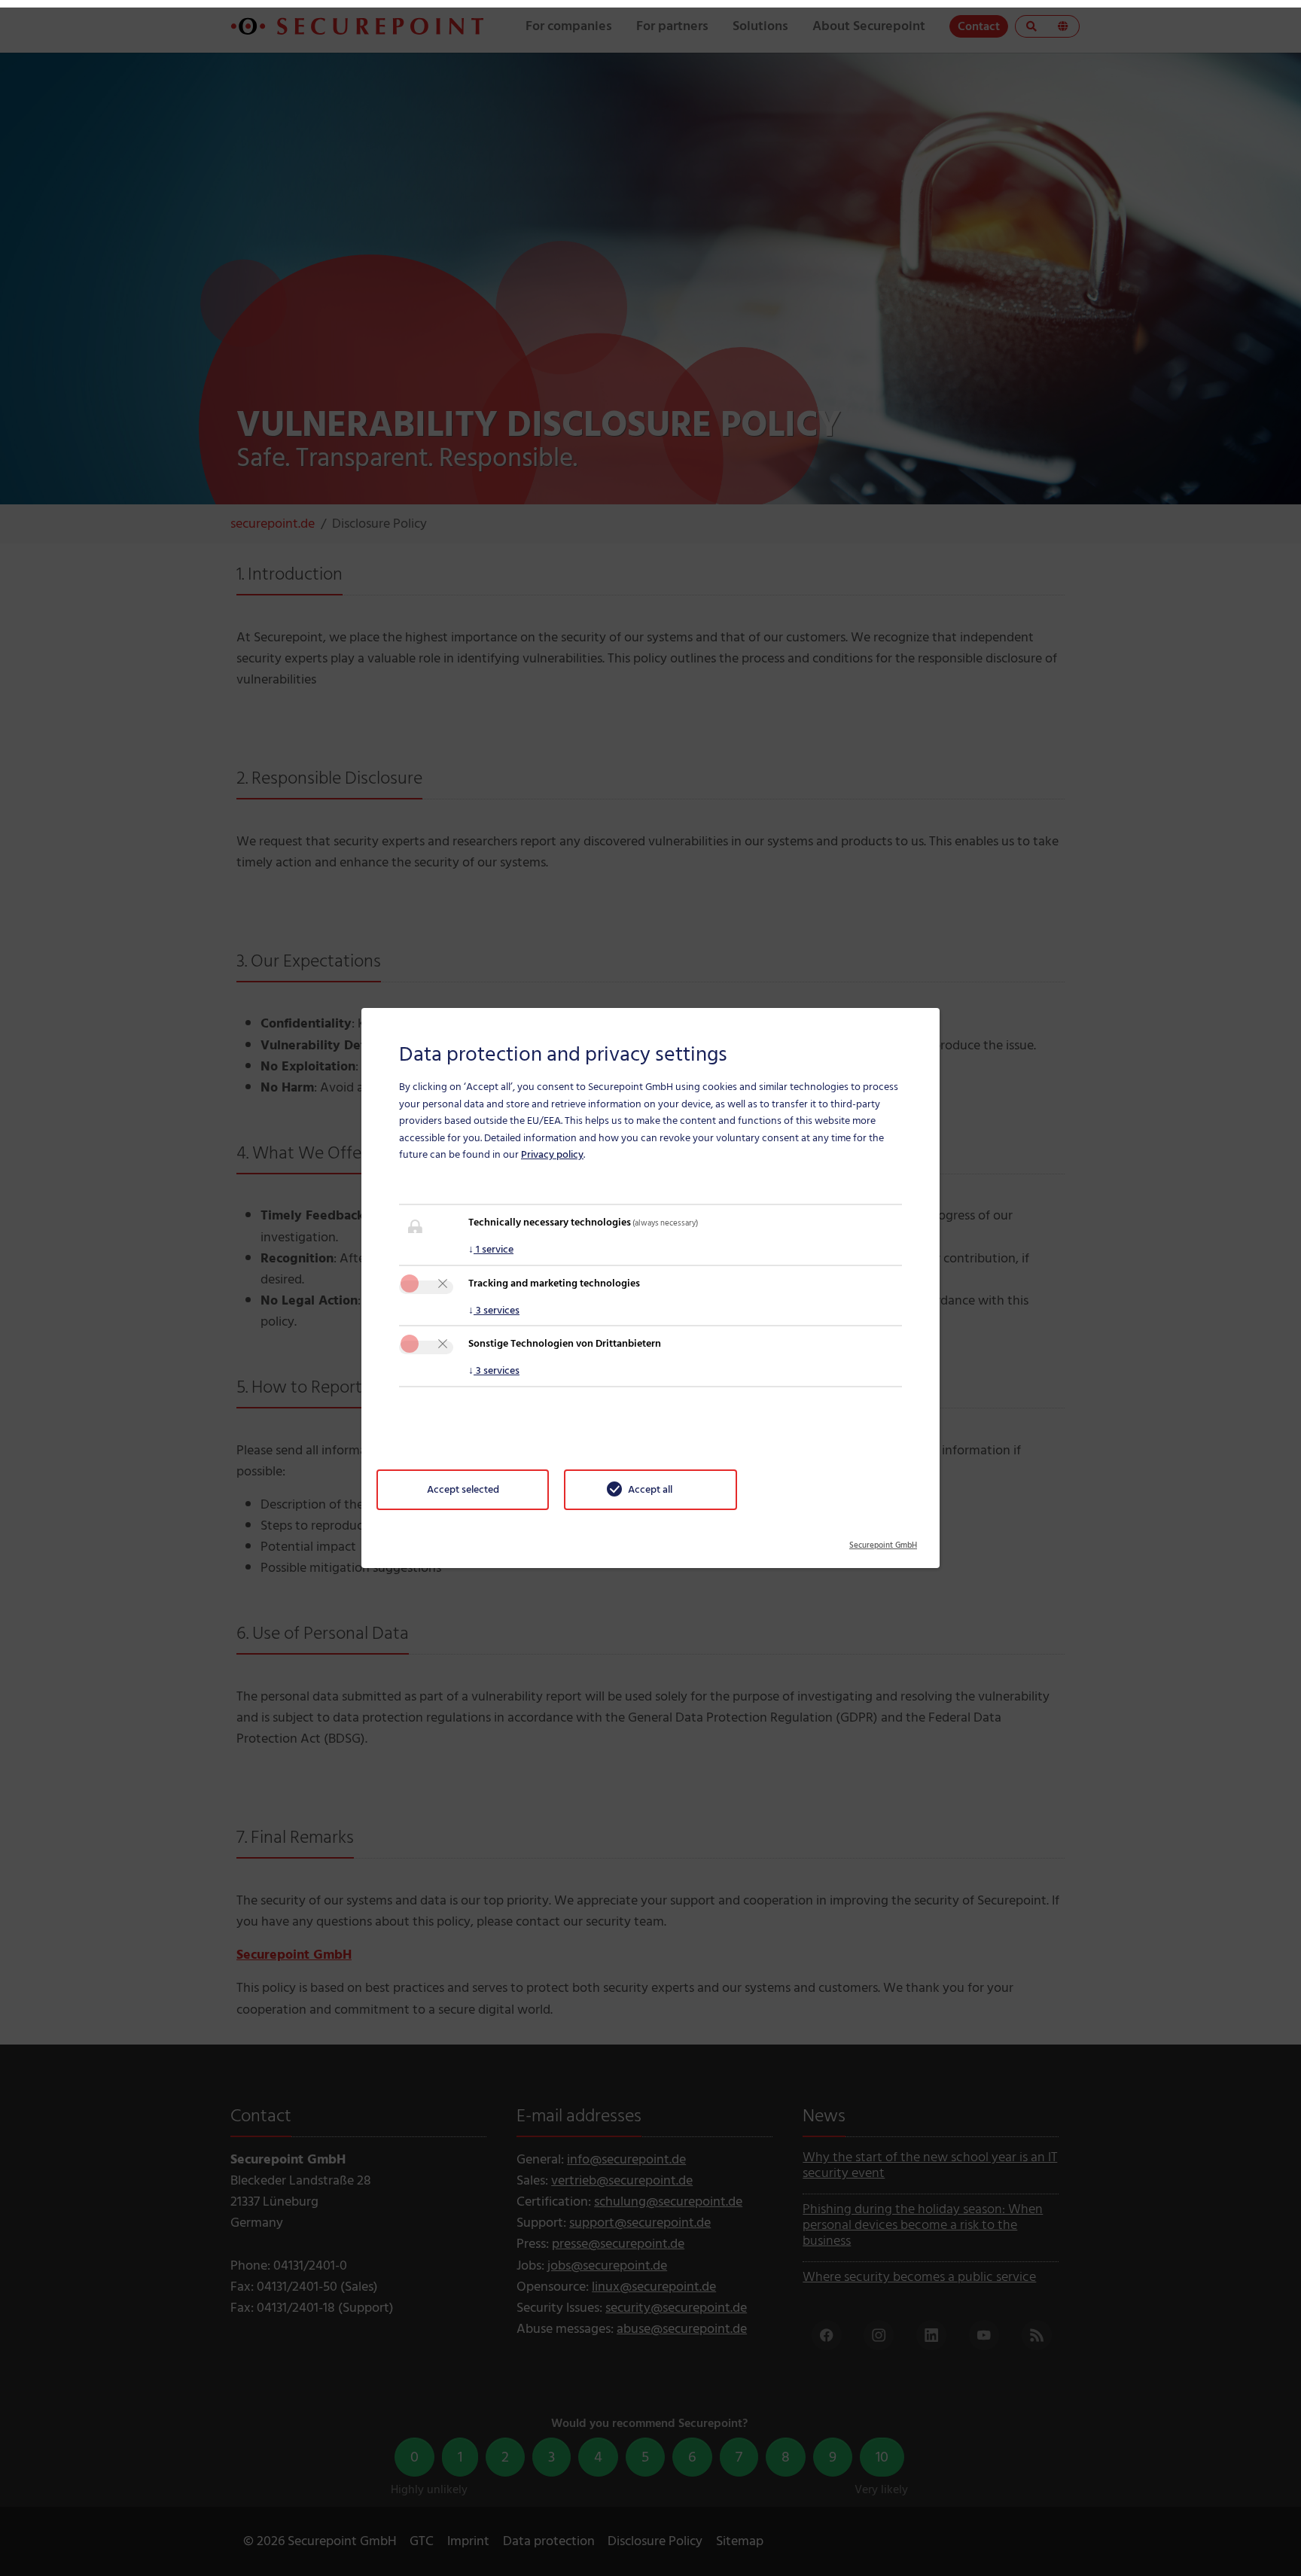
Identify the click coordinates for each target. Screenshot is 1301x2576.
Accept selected (463, 1489)
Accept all (650, 1489)
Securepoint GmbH (883, 1540)
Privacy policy (552, 1154)
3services (494, 1310)
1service (491, 1249)
